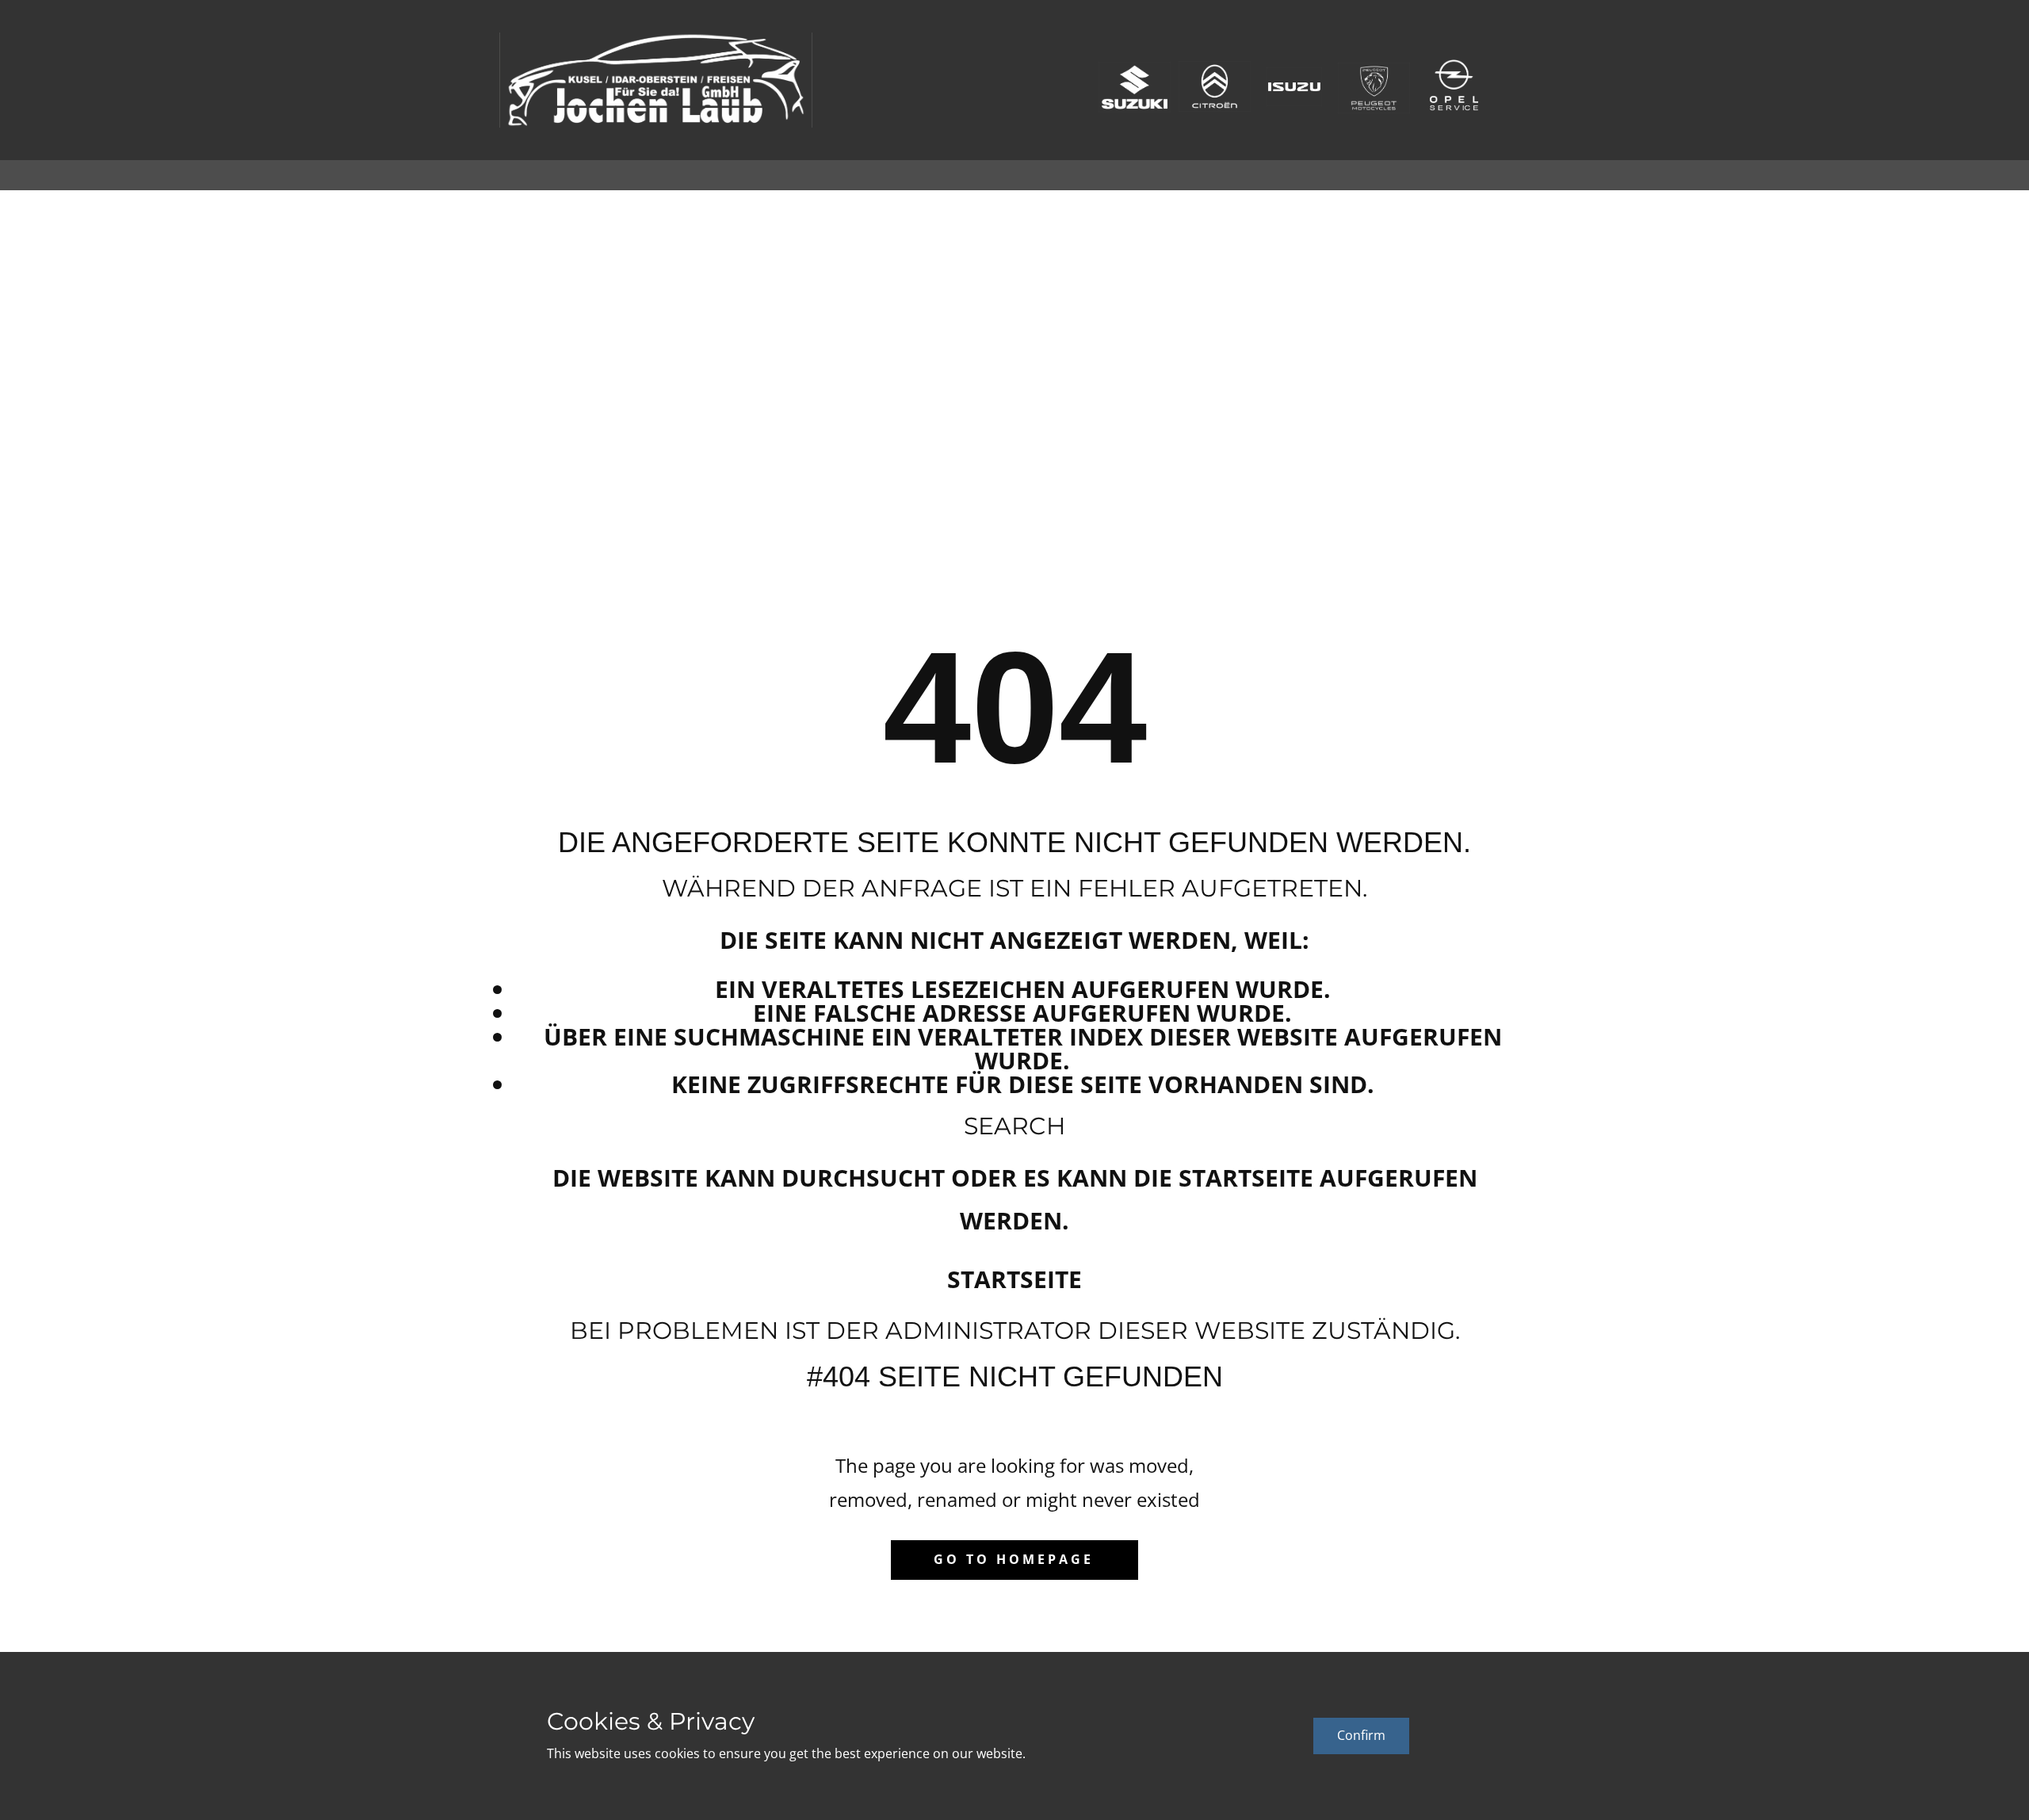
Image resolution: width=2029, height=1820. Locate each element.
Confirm (1361, 1735)
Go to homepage (1014, 1559)
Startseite (1014, 1279)
